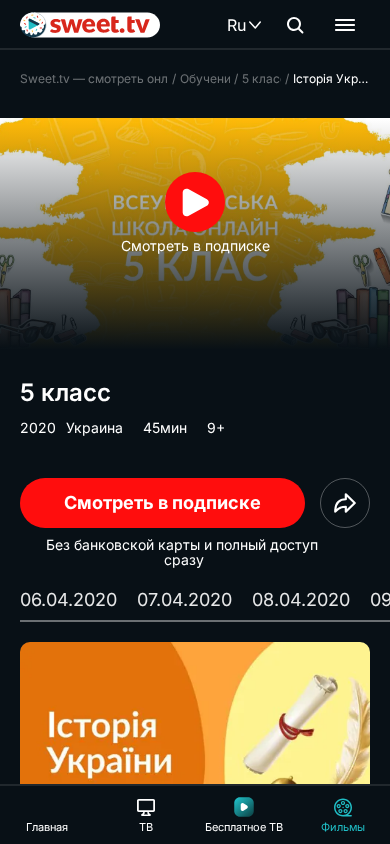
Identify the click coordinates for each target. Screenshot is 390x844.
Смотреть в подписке (162, 502)
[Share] (345, 503)
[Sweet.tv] (90, 25)
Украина (94, 427)
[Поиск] (295, 25)
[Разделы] (345, 25)
